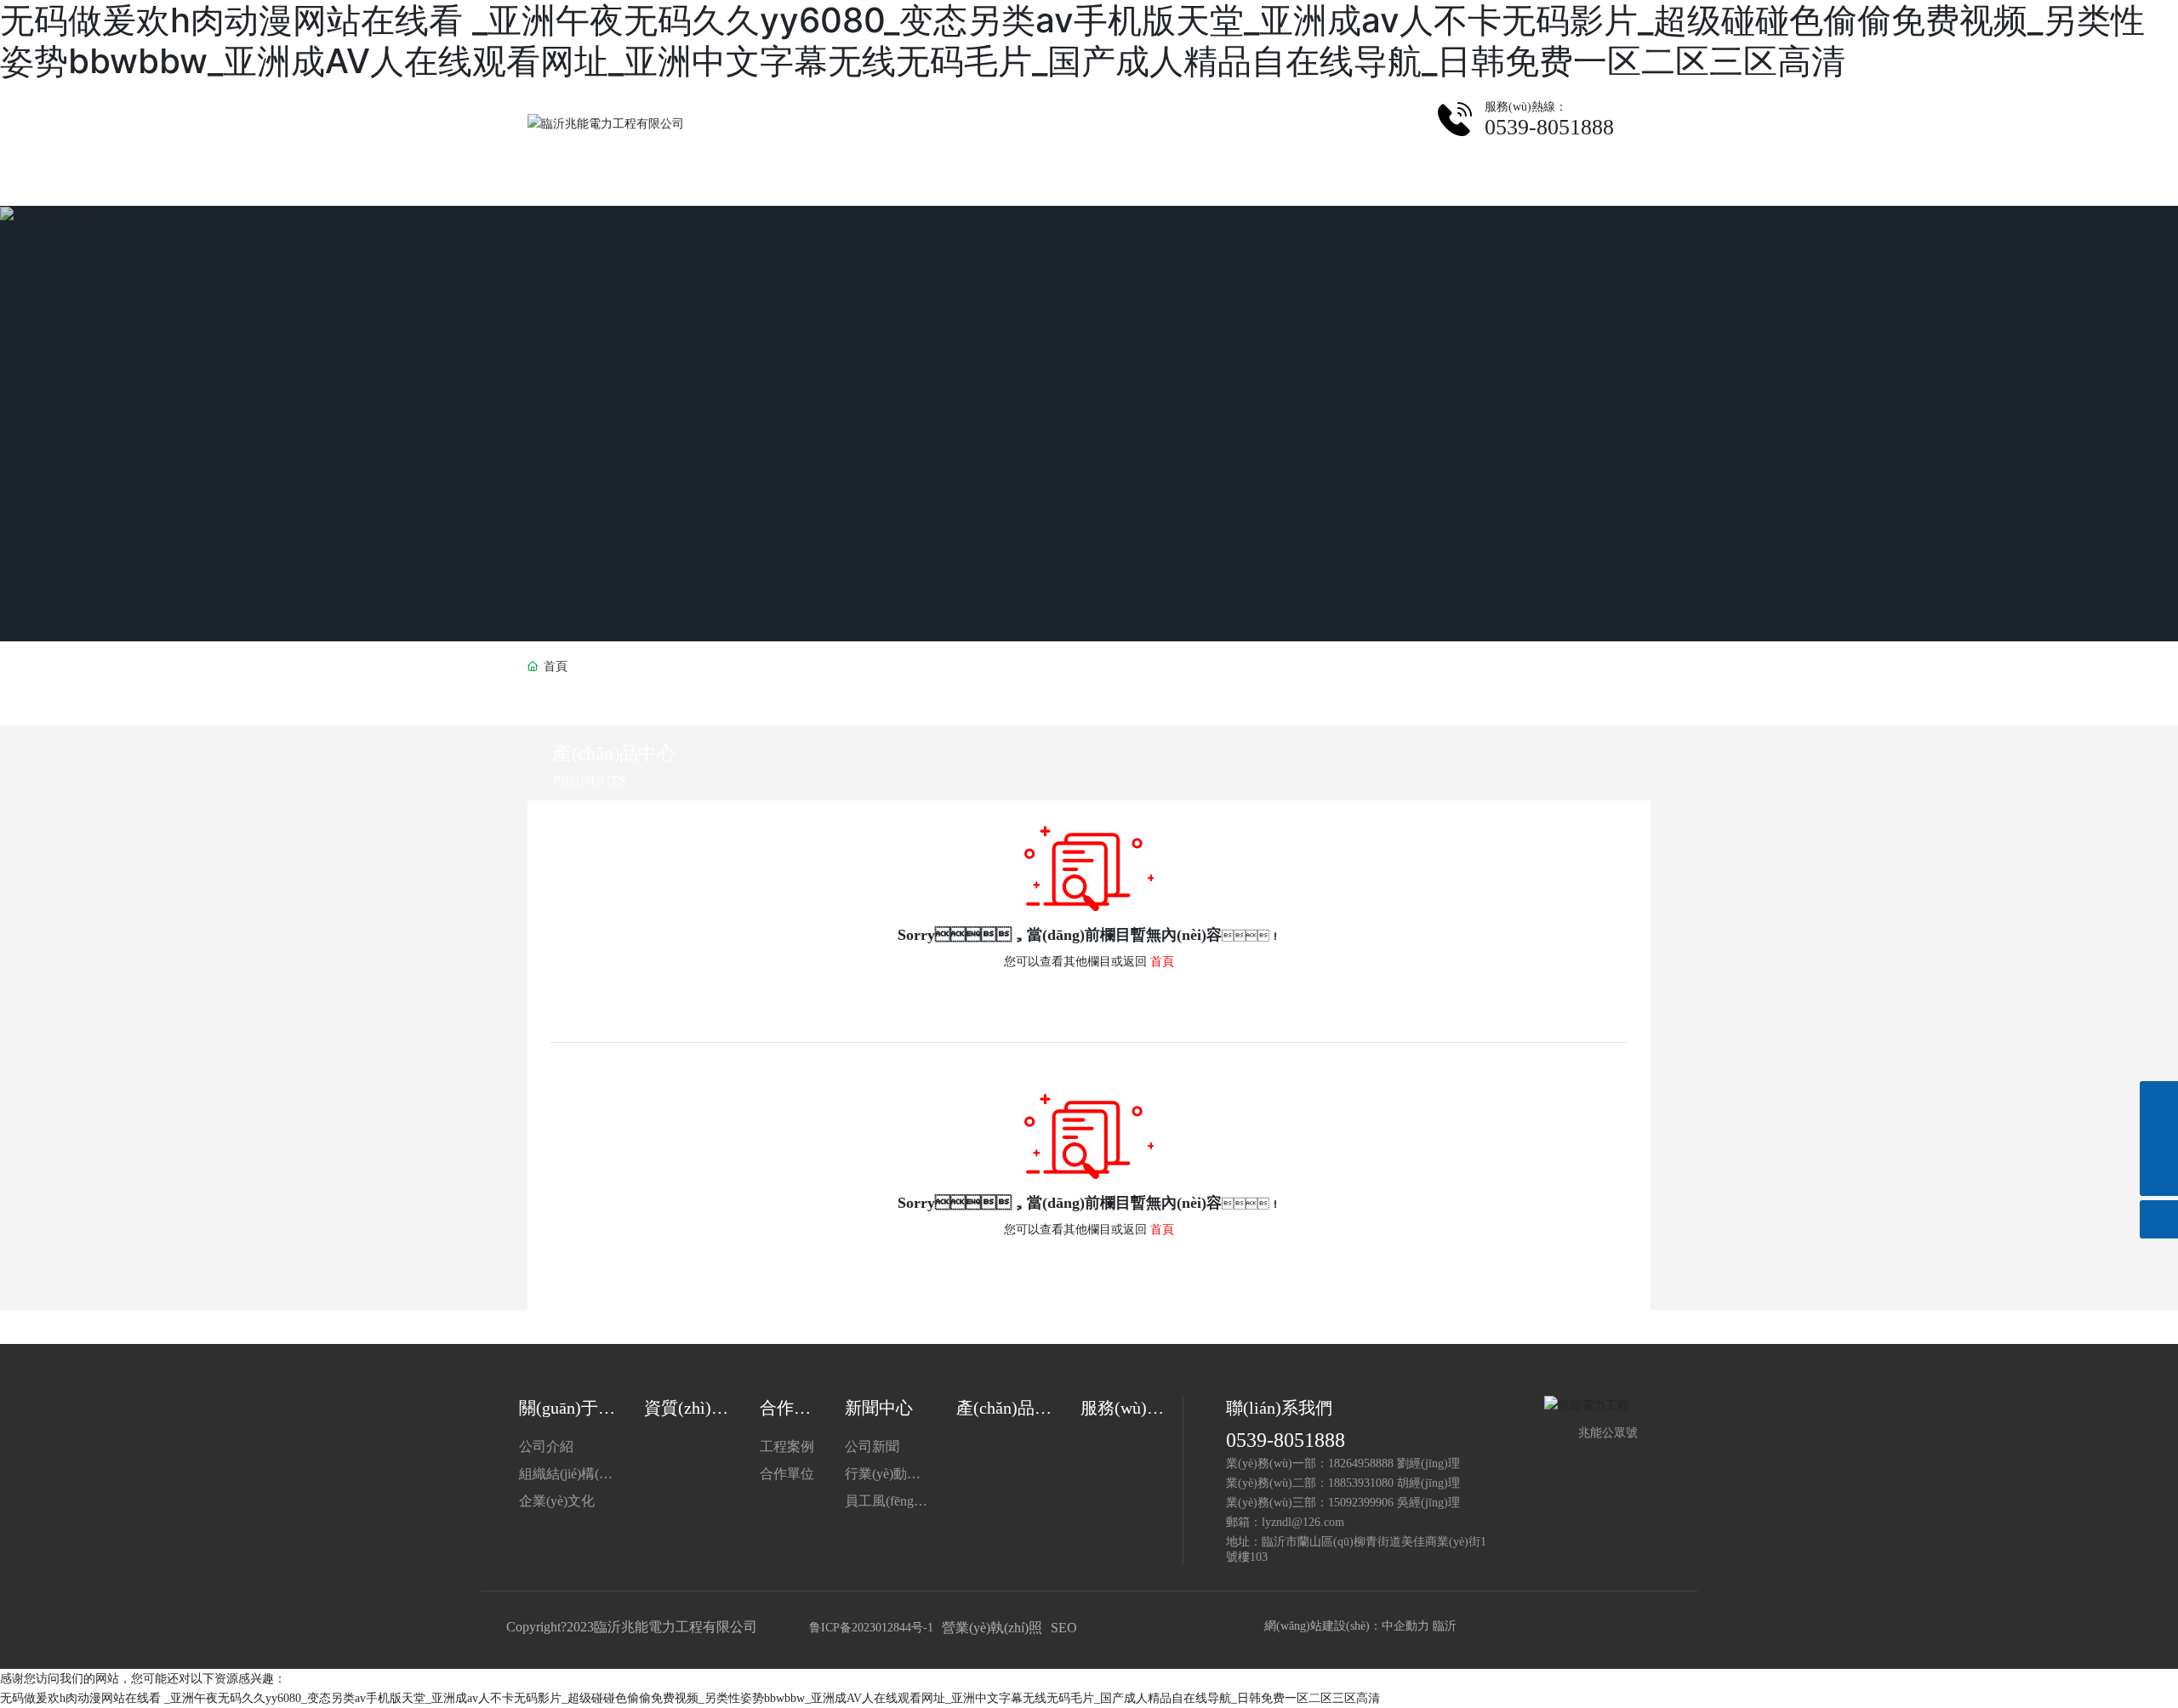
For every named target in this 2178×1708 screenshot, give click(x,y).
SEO (1064, 1628)
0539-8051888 (1286, 1440)
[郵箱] (2159, 1139)
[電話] (2159, 1100)
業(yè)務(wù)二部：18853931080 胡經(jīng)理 (1343, 1483)
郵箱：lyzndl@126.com (1285, 1522)
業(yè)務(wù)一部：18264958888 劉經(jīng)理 (1343, 1463)
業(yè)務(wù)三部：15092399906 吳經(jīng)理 (1343, 1503)
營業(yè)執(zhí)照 (992, 1628)
